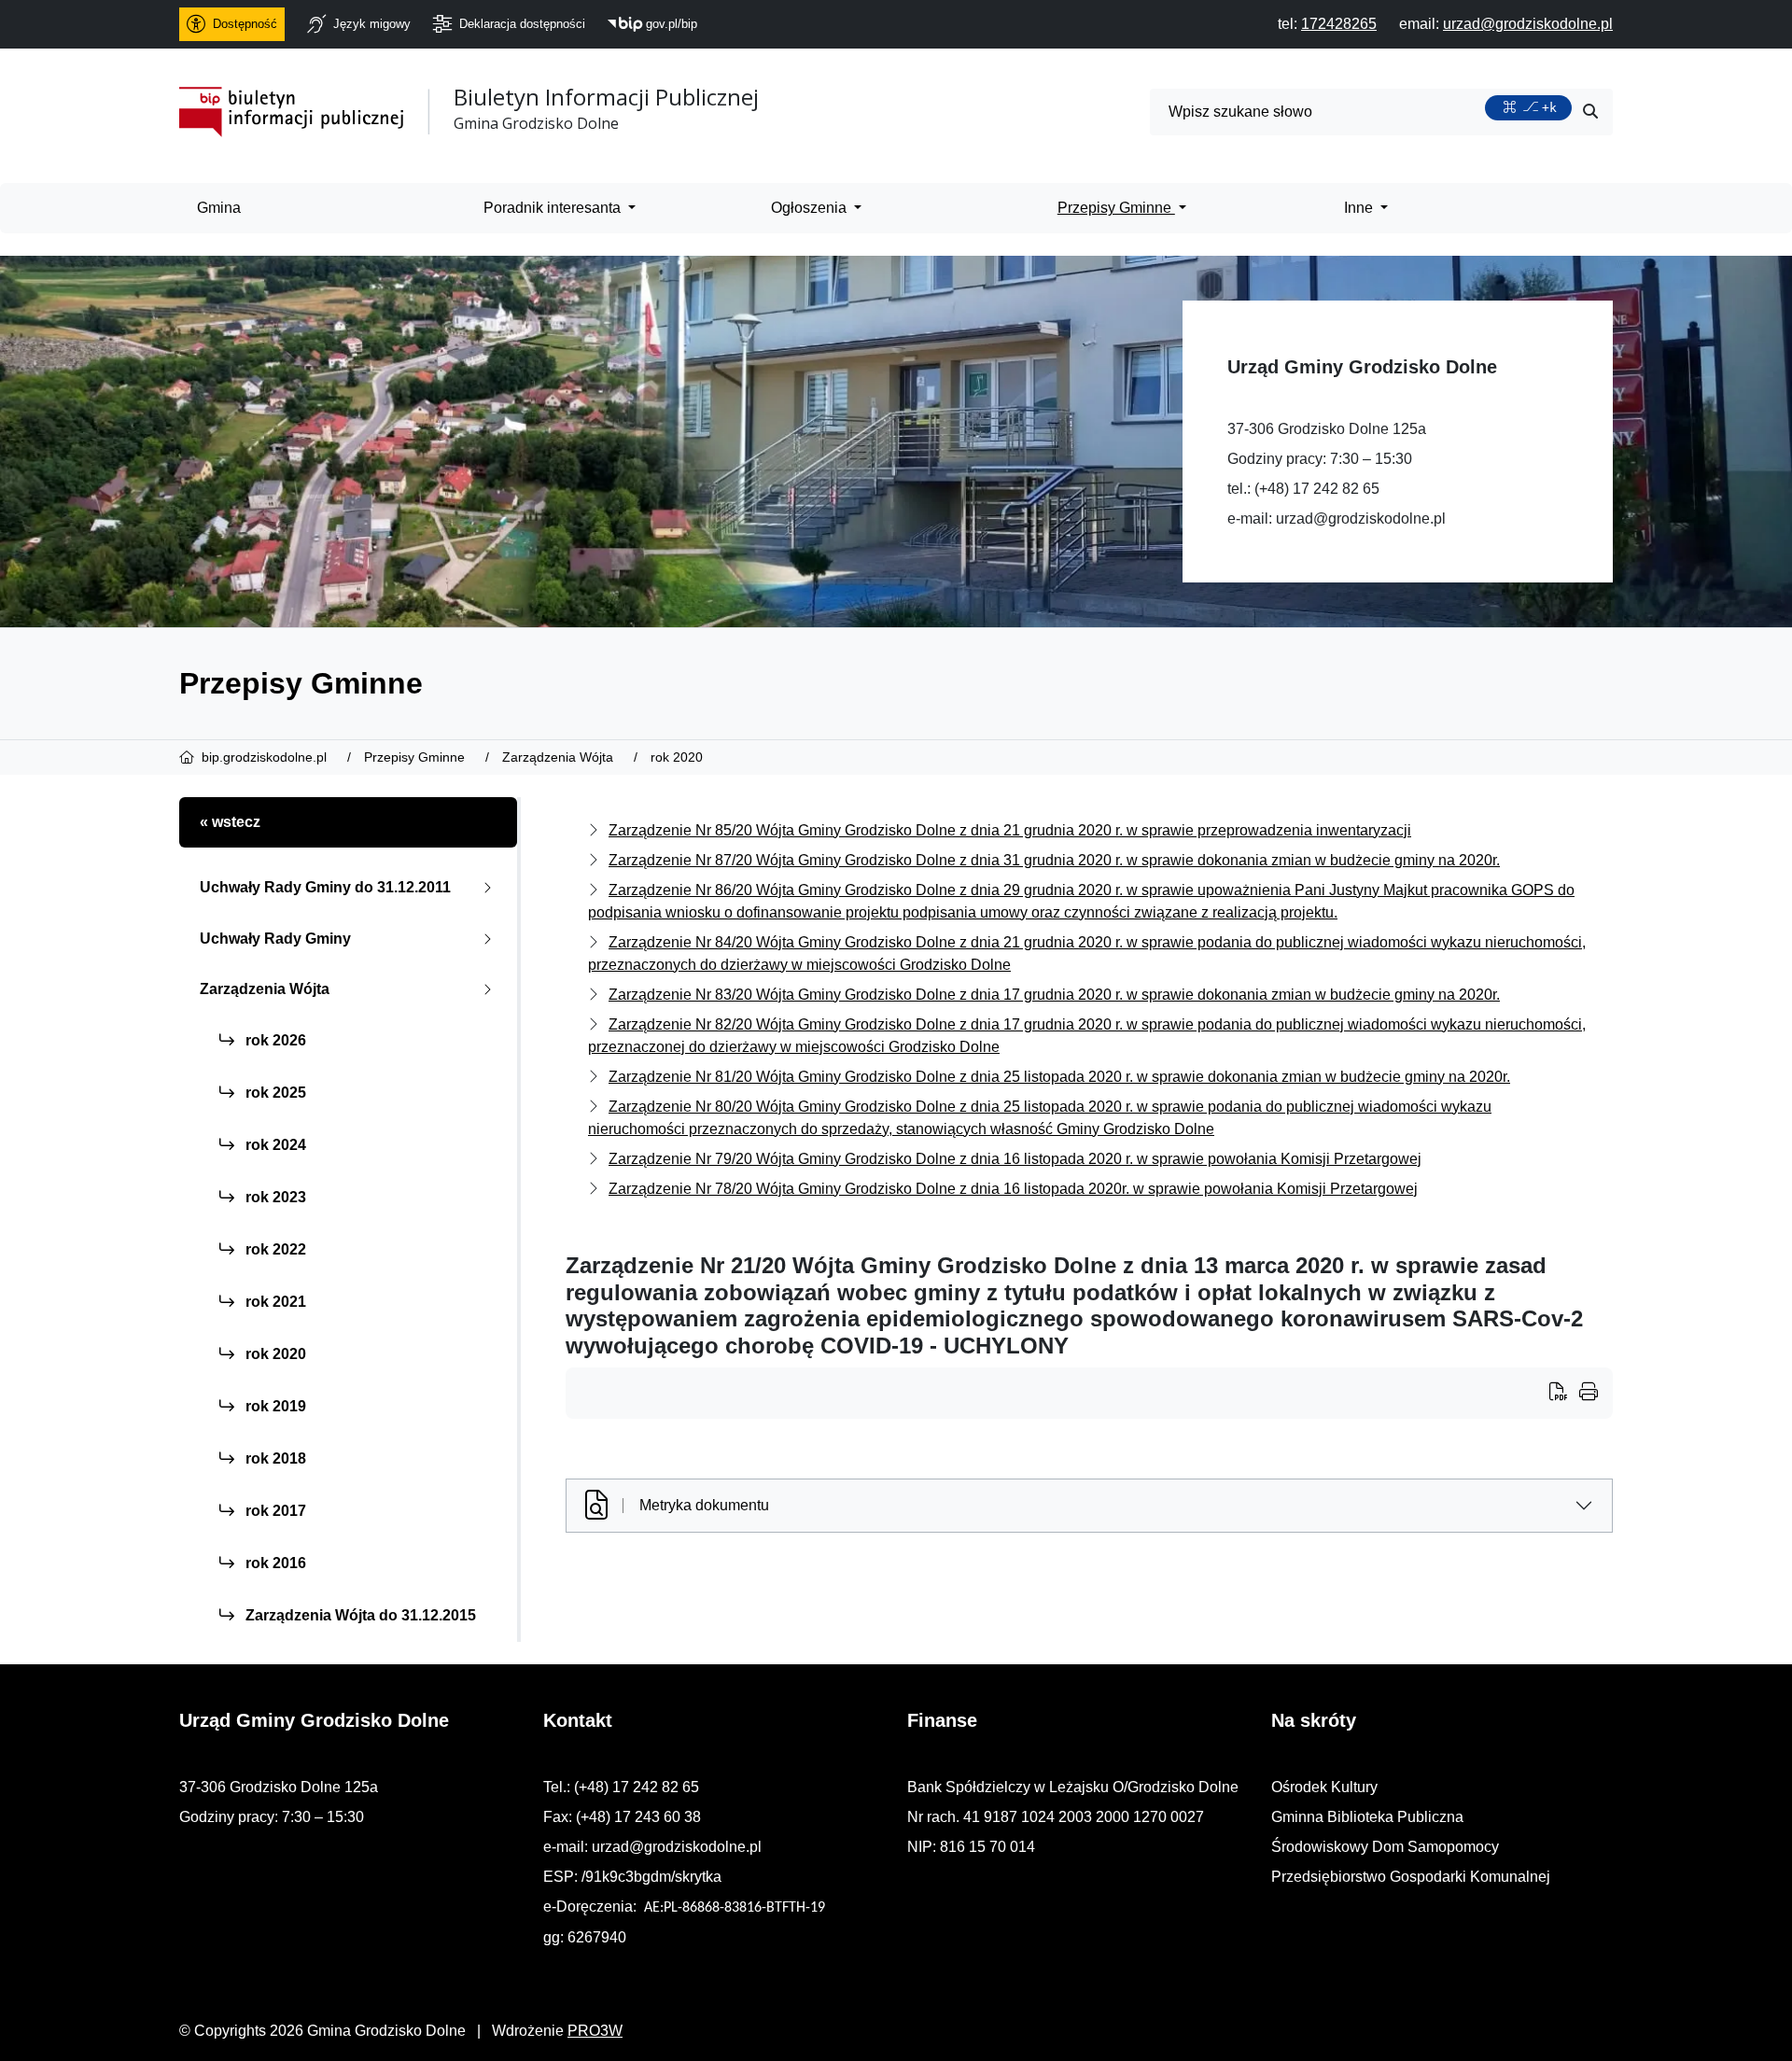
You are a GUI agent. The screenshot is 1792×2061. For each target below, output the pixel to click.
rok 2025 (274, 1093)
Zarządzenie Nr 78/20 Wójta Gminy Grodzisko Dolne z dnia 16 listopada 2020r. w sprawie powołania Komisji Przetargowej (1013, 1189)
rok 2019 (274, 1406)
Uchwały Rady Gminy (275, 939)
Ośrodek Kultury (1324, 1787)
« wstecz (230, 822)
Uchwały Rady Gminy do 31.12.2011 (325, 887)
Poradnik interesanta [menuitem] (554, 208)
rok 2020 (274, 1354)
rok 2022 (274, 1249)
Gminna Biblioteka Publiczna (1367, 1817)
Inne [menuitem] (1360, 208)
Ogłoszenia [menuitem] (811, 208)
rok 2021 (274, 1302)
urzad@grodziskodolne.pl (1361, 519)
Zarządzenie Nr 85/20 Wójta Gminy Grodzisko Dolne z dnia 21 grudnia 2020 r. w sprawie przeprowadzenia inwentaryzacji (1010, 830)
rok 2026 (274, 1040)
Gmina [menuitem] (219, 208)
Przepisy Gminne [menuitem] (1116, 208)
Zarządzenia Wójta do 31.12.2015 (359, 1615)
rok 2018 (274, 1458)
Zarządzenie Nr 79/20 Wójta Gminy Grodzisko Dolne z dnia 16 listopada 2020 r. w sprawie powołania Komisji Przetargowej (1015, 1159)
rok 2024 (274, 1145)
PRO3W (595, 2031)
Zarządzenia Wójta (265, 989)
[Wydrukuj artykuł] (1564, 1394)
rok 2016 (274, 1563)
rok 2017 (274, 1511)
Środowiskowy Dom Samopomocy (1385, 1847)
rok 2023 (274, 1197)
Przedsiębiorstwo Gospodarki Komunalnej (1411, 1877)
